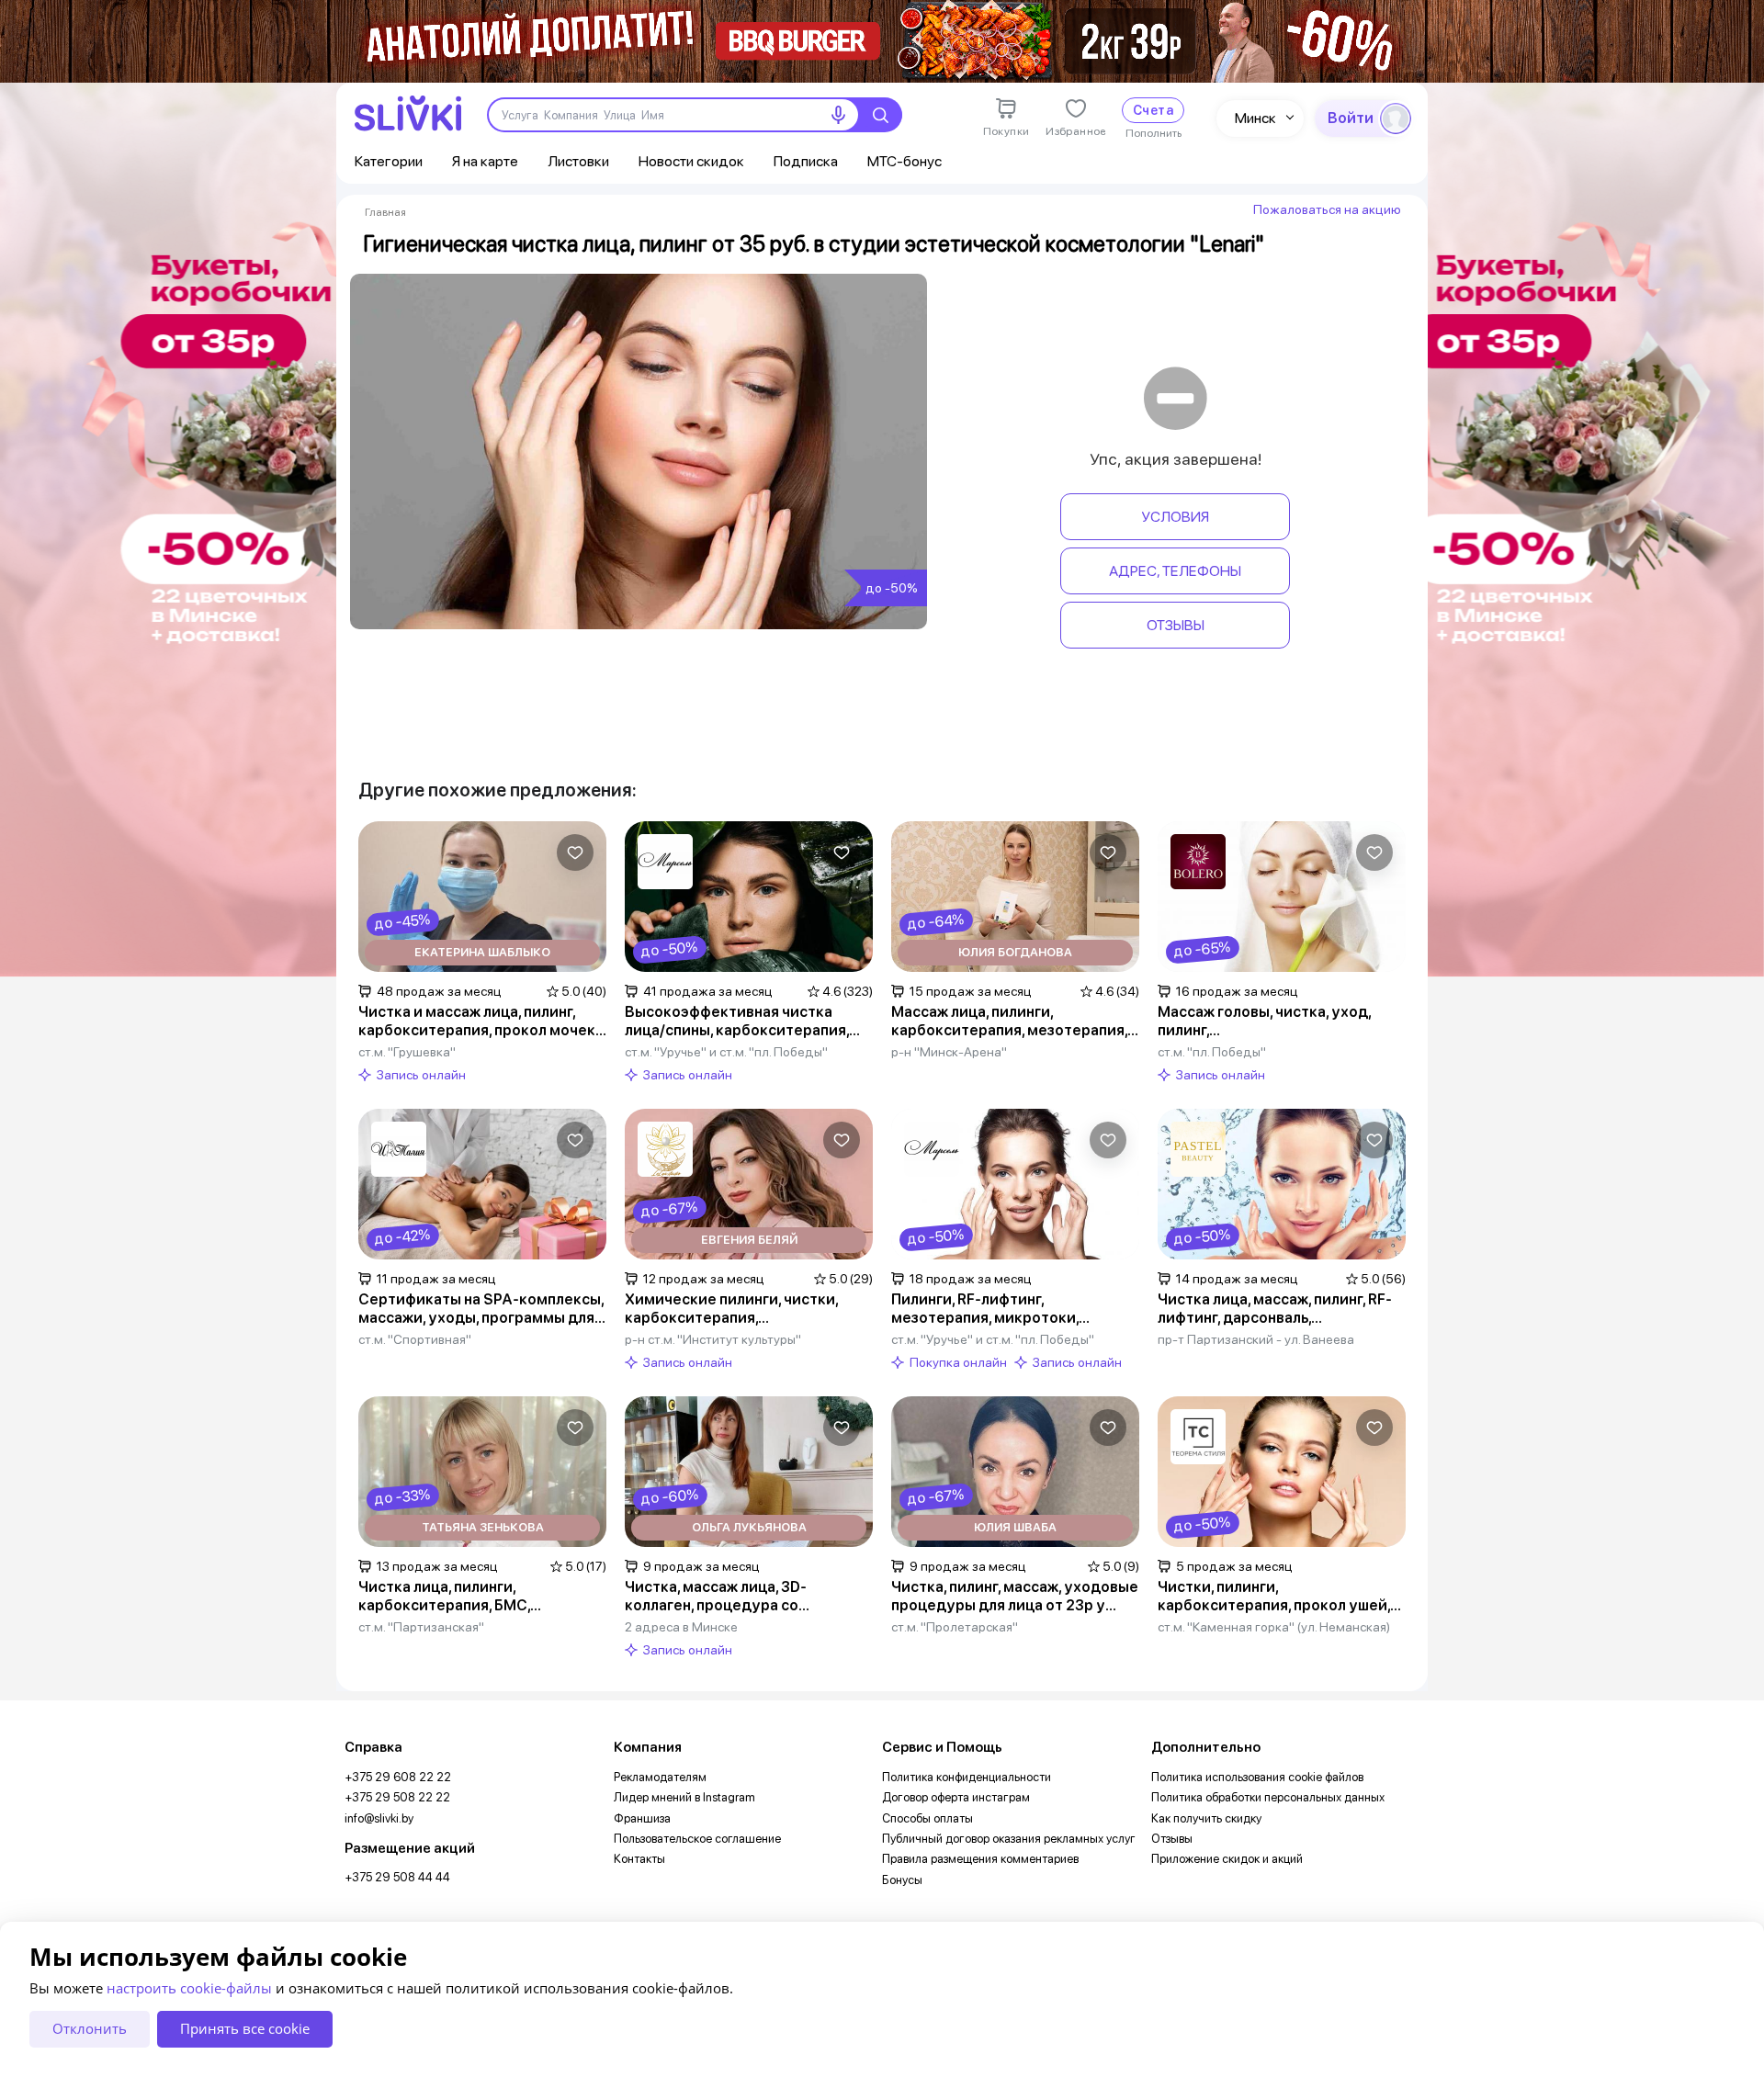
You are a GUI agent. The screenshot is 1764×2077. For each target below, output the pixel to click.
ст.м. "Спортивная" (415, 1339)
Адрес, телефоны (1175, 571)
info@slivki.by (379, 1818)
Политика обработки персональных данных (1268, 1797)
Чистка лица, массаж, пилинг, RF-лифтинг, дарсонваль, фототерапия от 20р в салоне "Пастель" (1275, 1309)
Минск (1255, 118)
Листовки (578, 161)
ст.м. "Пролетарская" (955, 1627)
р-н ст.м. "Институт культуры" (713, 1339)
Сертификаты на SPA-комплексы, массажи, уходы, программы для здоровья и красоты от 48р (481, 1309)
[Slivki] (408, 113)
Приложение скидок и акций (1227, 1859)
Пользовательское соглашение (697, 1839)
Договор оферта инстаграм (956, 1797)
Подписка (806, 161)
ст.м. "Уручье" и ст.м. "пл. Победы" (726, 1052)
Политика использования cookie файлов (1257, 1777)
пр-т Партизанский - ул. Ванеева (1256, 1339)
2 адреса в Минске (681, 1627)
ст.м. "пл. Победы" (1212, 1052)
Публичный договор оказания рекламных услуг (1009, 1839)
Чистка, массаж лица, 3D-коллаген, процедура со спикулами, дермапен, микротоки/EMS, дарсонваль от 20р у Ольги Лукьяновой (740, 1597)
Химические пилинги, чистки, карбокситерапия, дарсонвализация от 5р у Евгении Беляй (747, 1309)
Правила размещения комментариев (980, 1859)
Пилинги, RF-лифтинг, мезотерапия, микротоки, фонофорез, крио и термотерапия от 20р (1015, 1309)
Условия (1175, 517)
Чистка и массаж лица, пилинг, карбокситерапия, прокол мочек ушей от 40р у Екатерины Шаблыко (477, 1022)
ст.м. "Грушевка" (407, 1052)
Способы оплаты (927, 1818)
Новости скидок (691, 161)
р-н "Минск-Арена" (949, 1052)
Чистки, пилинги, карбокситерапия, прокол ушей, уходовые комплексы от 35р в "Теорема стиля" (1274, 1597)
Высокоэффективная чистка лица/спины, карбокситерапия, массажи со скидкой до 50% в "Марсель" (737, 1022)
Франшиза (642, 1818)
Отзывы (1176, 625)
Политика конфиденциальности (967, 1777)
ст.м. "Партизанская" (421, 1627)
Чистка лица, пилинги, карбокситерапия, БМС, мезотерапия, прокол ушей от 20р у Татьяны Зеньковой (482, 1597)
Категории (389, 161)
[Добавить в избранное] (575, 852)
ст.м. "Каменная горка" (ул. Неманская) (1274, 1627)
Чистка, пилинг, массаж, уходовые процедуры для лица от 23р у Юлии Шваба (1015, 1597)
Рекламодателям (660, 1777)
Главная (385, 212)
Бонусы (902, 1880)
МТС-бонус (905, 161)
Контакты (639, 1859)
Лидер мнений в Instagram (684, 1797)
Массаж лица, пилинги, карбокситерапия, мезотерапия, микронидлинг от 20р (1009, 1022)
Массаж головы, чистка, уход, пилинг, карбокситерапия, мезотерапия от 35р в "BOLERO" (1281, 1022)
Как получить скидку (1206, 1818)
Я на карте (485, 161)
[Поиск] (880, 115)
